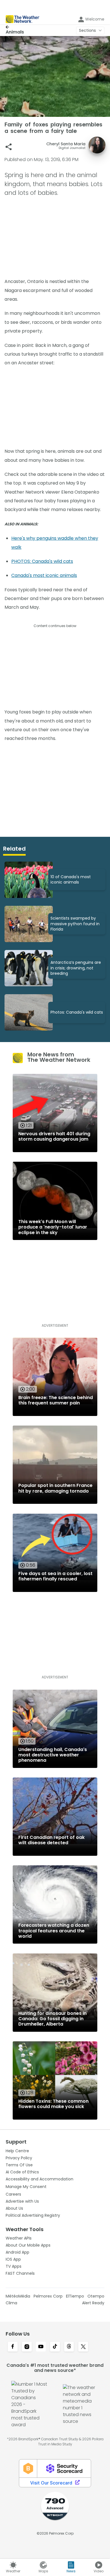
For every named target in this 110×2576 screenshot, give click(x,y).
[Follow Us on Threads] (69, 2347)
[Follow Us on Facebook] (13, 2347)
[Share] (9, 147)
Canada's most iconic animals (44, 575)
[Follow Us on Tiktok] (55, 2347)
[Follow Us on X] (83, 2347)
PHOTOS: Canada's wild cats (42, 561)
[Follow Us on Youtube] (41, 2347)
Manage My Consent (26, 2187)
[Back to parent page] (15, 27)
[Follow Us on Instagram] (27, 2347)
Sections (87, 30)
